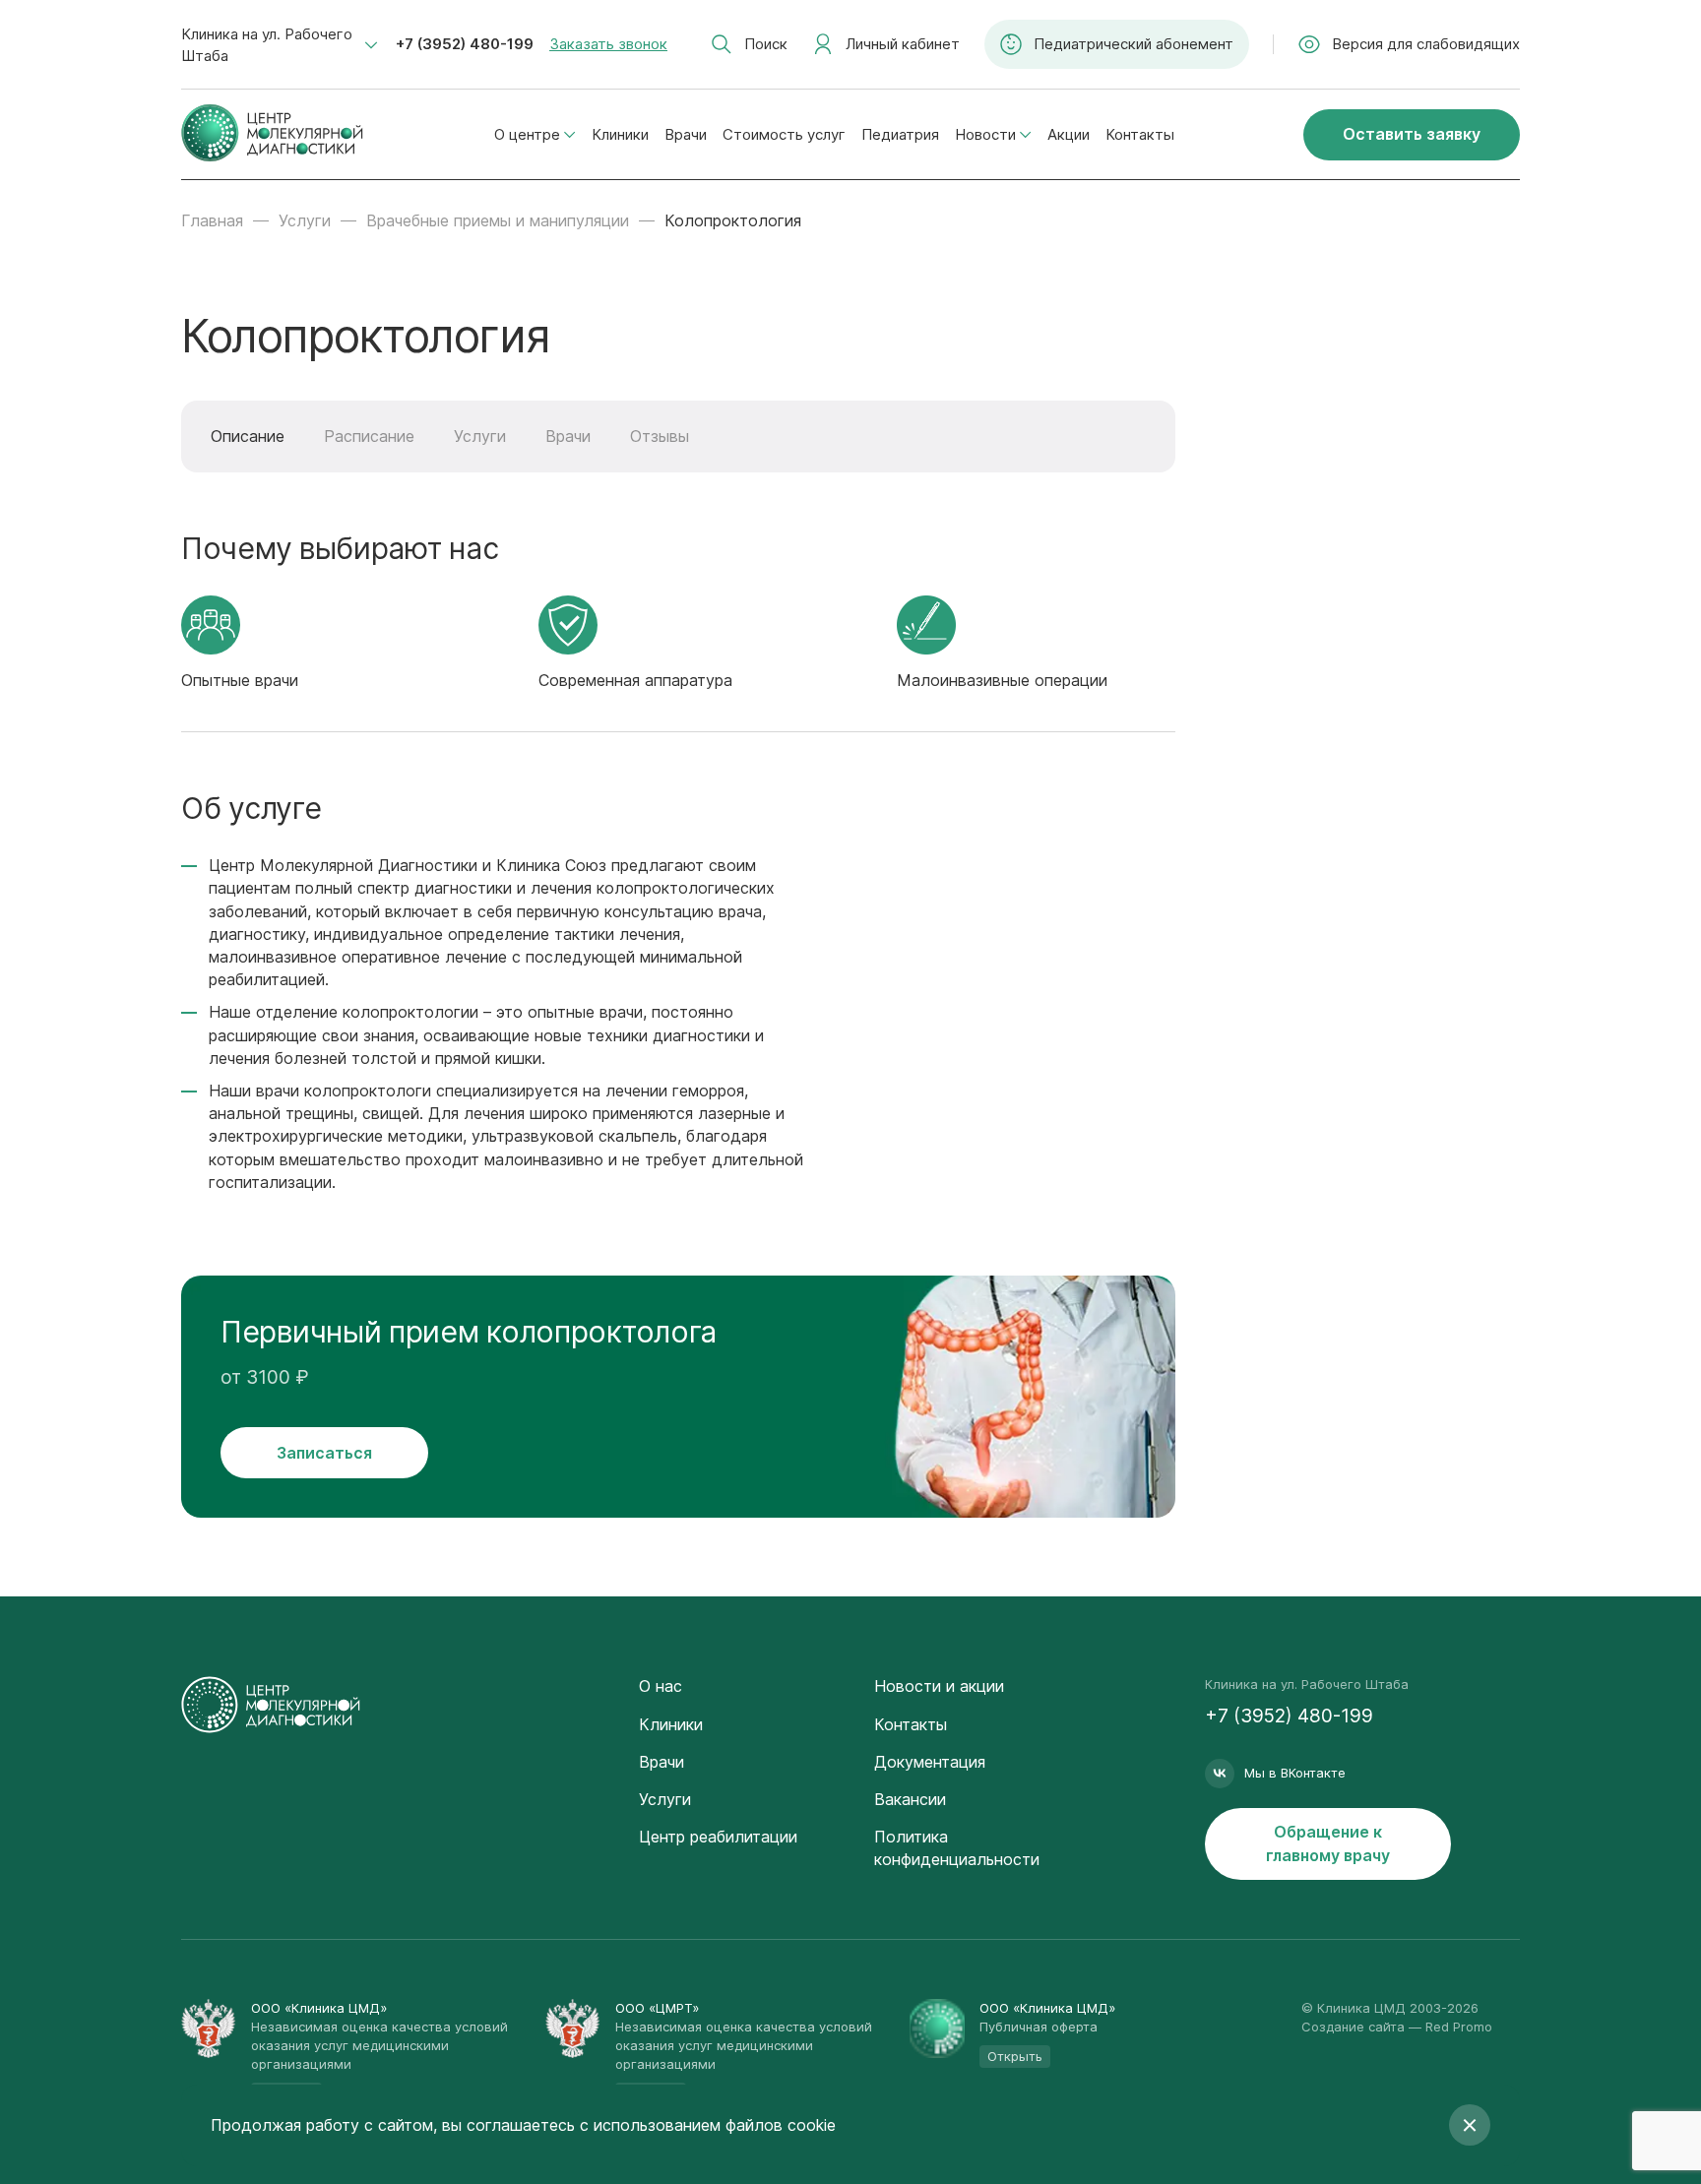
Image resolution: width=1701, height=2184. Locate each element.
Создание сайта (1353, 2027)
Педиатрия (900, 134)
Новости (985, 134)
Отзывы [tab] (660, 436)
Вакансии (910, 1799)
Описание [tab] (248, 436)
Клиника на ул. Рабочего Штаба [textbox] (267, 45)
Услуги (305, 220)
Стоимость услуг (784, 134)
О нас (661, 1686)
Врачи (686, 134)
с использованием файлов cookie (708, 2125)
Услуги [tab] (480, 436)
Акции (1069, 134)
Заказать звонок (608, 44)
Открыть (1015, 2056)
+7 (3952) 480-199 (465, 44)
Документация (930, 1762)
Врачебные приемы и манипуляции (498, 220)
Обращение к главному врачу (1328, 1843)
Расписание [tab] (369, 436)
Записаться (324, 1453)
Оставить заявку (1412, 134)
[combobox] (280, 45)
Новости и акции (939, 1686)
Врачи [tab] (568, 436)
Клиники (620, 134)
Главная (212, 220)
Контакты (1140, 134)
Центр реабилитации (718, 1837)
